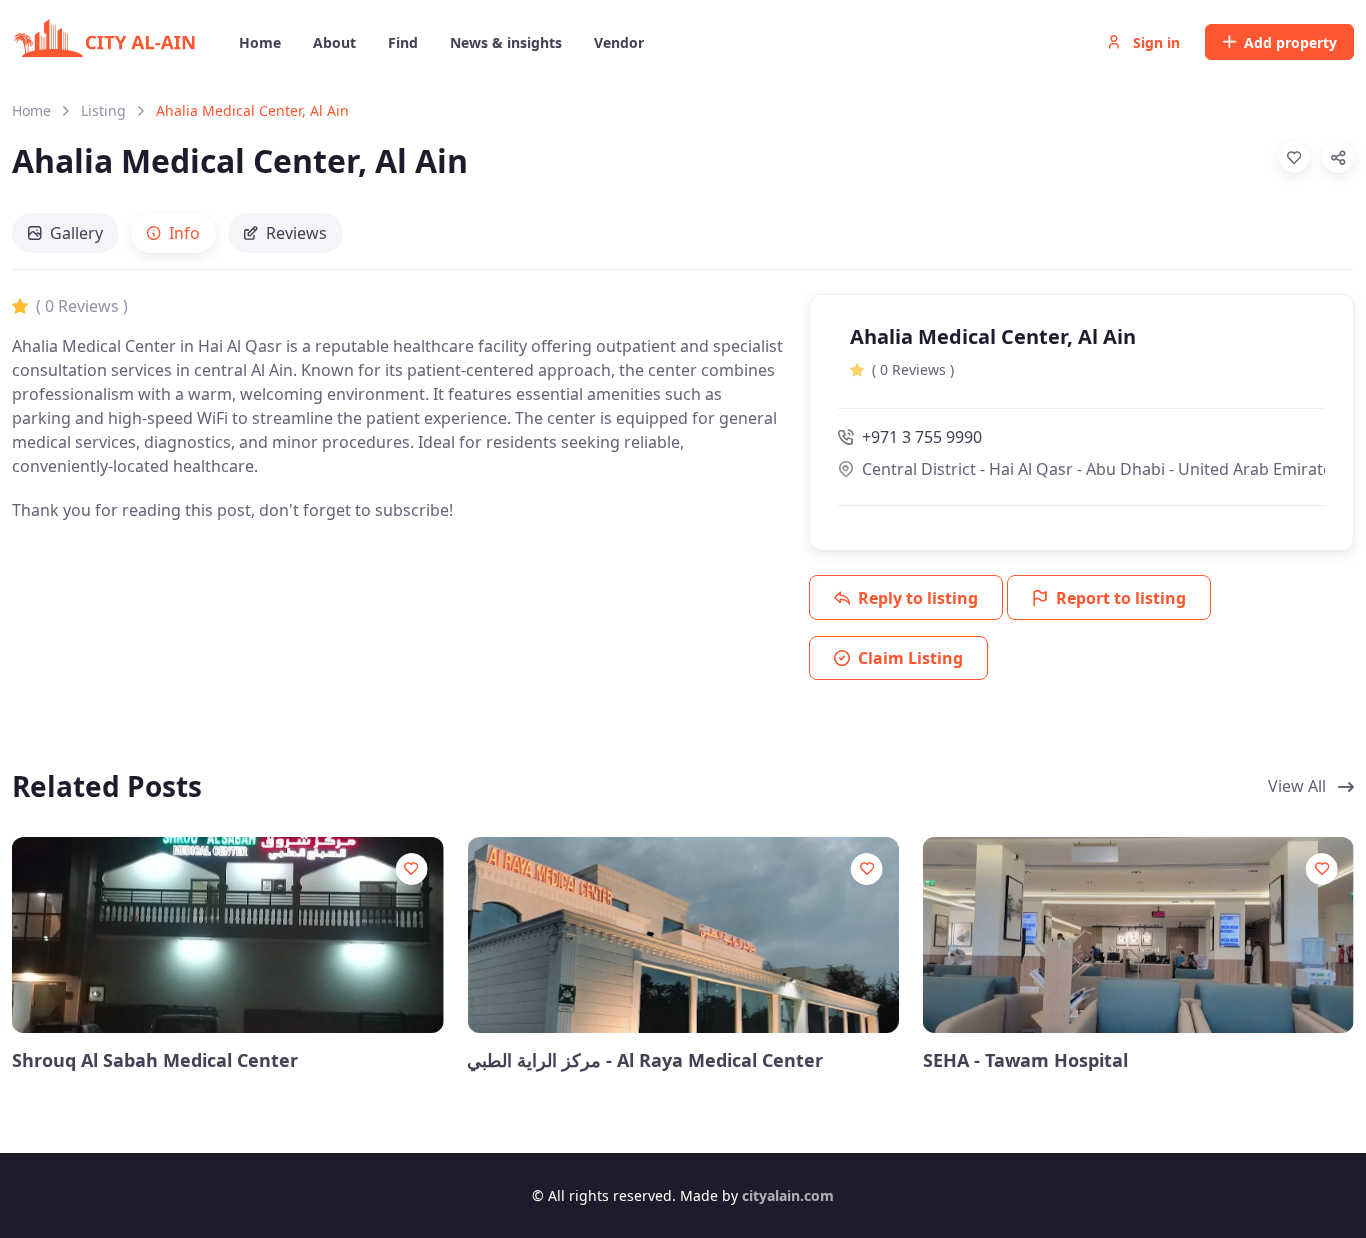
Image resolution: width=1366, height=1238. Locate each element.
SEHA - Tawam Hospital (1025, 1060)
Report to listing (1121, 598)
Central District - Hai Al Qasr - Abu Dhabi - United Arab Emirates (1093, 469)
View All (1299, 786)
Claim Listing (910, 658)
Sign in (1154, 42)
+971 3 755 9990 (922, 437)
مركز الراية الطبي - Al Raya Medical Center (645, 1060)
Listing (103, 110)
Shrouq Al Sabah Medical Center (155, 1060)
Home (31, 110)
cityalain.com (788, 1195)
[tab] (65, 233)
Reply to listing (918, 598)
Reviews (296, 233)
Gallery (76, 233)
